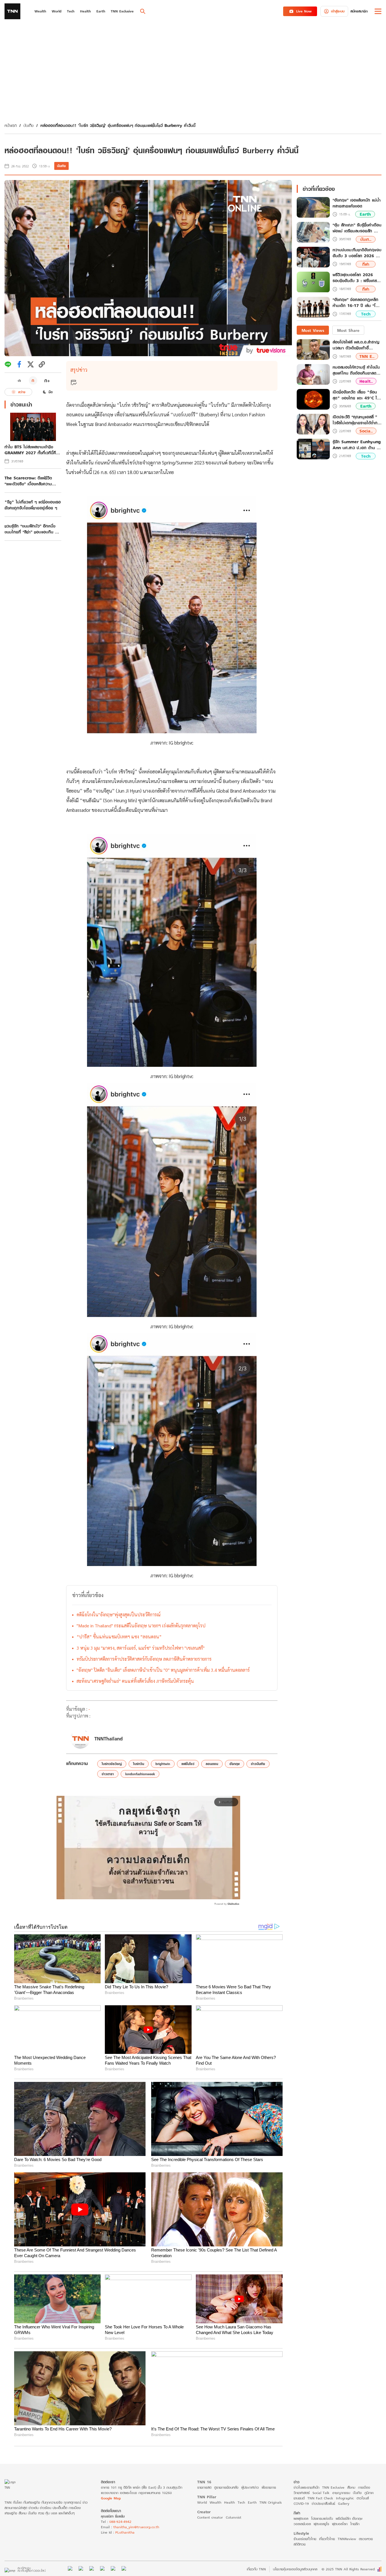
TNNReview (347, 2539)
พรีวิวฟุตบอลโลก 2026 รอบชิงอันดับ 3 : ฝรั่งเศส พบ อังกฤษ (355, 278)
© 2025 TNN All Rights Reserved (348, 2569)
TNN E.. (367, 356)
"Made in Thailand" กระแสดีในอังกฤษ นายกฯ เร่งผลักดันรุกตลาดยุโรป (141, 1626)
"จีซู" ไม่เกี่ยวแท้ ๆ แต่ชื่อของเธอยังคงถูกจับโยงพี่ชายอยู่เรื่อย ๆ (33, 505)
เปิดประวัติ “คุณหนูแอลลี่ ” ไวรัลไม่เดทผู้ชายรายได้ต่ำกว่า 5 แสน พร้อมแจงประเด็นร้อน (357, 420)
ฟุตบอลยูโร (321, 2524)
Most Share (348, 330)
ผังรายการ (269, 2487)
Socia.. (366, 431)
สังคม (351, 2487)
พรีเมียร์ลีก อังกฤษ (349, 2518)
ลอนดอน (212, 1764)
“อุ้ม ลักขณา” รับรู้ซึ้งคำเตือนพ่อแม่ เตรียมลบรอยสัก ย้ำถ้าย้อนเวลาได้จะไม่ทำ (357, 228)
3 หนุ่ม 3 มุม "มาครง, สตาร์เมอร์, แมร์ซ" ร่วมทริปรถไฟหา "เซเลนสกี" (141, 1648)
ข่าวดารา (108, 1774)
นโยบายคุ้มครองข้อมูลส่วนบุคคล (295, 2569)
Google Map (111, 2498)
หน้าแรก (11, 125)
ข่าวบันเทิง (258, 1764)
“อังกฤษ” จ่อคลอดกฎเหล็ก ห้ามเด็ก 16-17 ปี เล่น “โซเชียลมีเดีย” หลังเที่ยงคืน (355, 303)
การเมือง (364, 2487)
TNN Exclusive (333, 2487)
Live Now (304, 11)
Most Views (313, 330)
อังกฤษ (235, 1764)
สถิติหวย (300, 2544)
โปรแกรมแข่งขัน (322, 2518)
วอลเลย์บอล (302, 2524)
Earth (365, 214)
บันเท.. (366, 239)
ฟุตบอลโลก (340, 2524)
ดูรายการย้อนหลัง (226, 2487)
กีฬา (366, 264)
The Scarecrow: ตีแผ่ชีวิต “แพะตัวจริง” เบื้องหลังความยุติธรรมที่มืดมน (28, 481)
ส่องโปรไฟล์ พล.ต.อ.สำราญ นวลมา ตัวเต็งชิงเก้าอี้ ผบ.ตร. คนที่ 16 (356, 345)
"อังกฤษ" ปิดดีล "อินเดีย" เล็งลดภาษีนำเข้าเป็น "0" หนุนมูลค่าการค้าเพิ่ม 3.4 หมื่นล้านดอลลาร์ (163, 1670)
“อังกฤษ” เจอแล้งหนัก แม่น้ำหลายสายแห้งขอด (357, 203)
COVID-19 (301, 2503)
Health (229, 2502)
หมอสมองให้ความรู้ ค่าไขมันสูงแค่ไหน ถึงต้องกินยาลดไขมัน (356, 370)
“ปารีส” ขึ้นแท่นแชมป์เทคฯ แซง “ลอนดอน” (119, 1637)
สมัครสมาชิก (359, 11)
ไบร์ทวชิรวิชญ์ (112, 1764)
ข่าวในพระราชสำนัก (306, 2487)
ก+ (47, 380)
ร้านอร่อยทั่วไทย (305, 2539)
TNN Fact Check (320, 2498)
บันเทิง (29, 125)
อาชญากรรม (341, 2493)
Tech (366, 314)
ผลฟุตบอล (301, 2518)
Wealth (215, 2502)
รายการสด (204, 2487)
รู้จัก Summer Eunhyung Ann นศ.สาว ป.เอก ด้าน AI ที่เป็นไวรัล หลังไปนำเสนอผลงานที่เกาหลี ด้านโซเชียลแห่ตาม (357, 445)
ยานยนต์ (299, 2498)
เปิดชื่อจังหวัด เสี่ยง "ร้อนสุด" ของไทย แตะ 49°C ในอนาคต (356, 395)
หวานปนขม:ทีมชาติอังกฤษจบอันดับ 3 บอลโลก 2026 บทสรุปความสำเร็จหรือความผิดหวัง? (357, 253)
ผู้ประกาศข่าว (250, 2487)
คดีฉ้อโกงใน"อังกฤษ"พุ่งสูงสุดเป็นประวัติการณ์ (119, 1614)
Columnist (234, 2517)
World (202, 2502)
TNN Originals (271, 2502)
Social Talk (321, 2493)
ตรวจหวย (366, 2539)
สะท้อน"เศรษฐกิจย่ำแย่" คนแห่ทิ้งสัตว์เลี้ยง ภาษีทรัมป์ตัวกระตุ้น (135, 1681)
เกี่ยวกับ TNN (256, 2569)
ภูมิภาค (369, 2493)
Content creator (210, 2517)
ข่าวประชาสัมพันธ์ (323, 2503)
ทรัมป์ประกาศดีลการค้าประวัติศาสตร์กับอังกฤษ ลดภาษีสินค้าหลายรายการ (144, 1659)
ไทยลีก (355, 2524)
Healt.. (366, 381)
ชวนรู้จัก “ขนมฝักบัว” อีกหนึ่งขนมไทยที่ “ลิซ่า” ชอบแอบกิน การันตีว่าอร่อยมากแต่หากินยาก (32, 529)
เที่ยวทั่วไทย (327, 2539)
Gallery (344, 2503)
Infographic (345, 2498)
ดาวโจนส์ (363, 2498)
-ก (19, 380)
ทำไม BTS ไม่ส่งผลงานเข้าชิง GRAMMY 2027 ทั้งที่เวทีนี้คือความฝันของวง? (32, 450)
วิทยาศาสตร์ (302, 2493)
